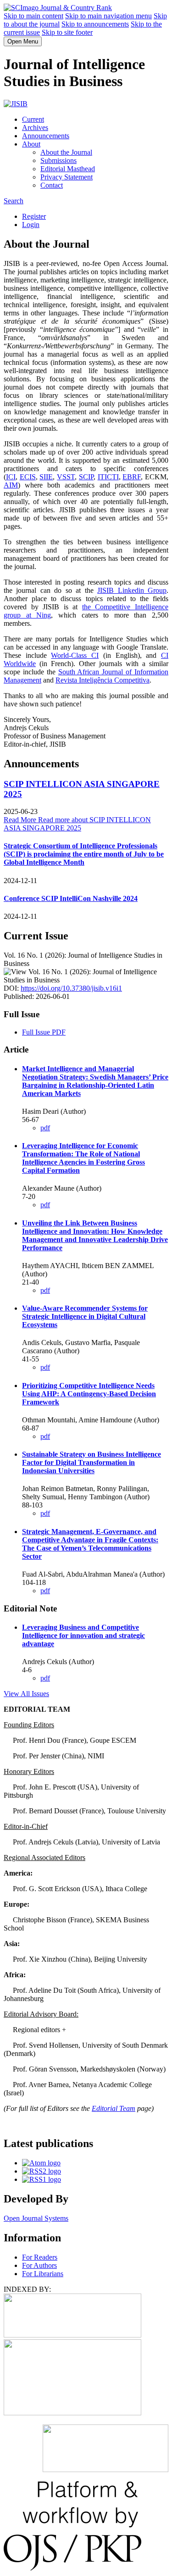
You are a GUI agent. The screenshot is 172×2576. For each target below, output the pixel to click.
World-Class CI (75, 655)
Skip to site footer (67, 32)
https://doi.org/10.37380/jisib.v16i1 (71, 988)
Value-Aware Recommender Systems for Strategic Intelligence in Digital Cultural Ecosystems (85, 1316)
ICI (11, 477)
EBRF (132, 477)
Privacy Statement (67, 177)
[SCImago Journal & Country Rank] (58, 8)
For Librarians (43, 2274)
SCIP (86, 477)
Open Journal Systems (36, 2218)
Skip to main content (33, 16)
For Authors (39, 2265)
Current (33, 119)
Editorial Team (114, 2108)
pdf (45, 1128)
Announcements (46, 136)
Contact (52, 185)
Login (31, 225)
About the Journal (66, 152)
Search (14, 201)
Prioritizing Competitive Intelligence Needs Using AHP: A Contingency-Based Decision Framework (89, 1394)
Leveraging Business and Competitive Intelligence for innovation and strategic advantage (83, 1635)
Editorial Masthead (68, 169)
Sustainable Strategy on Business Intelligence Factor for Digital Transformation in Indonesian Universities (92, 1462)
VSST (66, 477)
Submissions (58, 160)
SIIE (46, 477)
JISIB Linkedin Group (132, 590)
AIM (11, 485)
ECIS (28, 477)
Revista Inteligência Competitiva (103, 680)
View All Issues (26, 1694)
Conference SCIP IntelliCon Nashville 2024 (71, 898)
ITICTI (108, 477)
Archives (35, 127)
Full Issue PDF (44, 1032)
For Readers (40, 2257)
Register (34, 216)
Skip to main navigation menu (108, 16)
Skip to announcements (95, 24)
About (31, 144)
